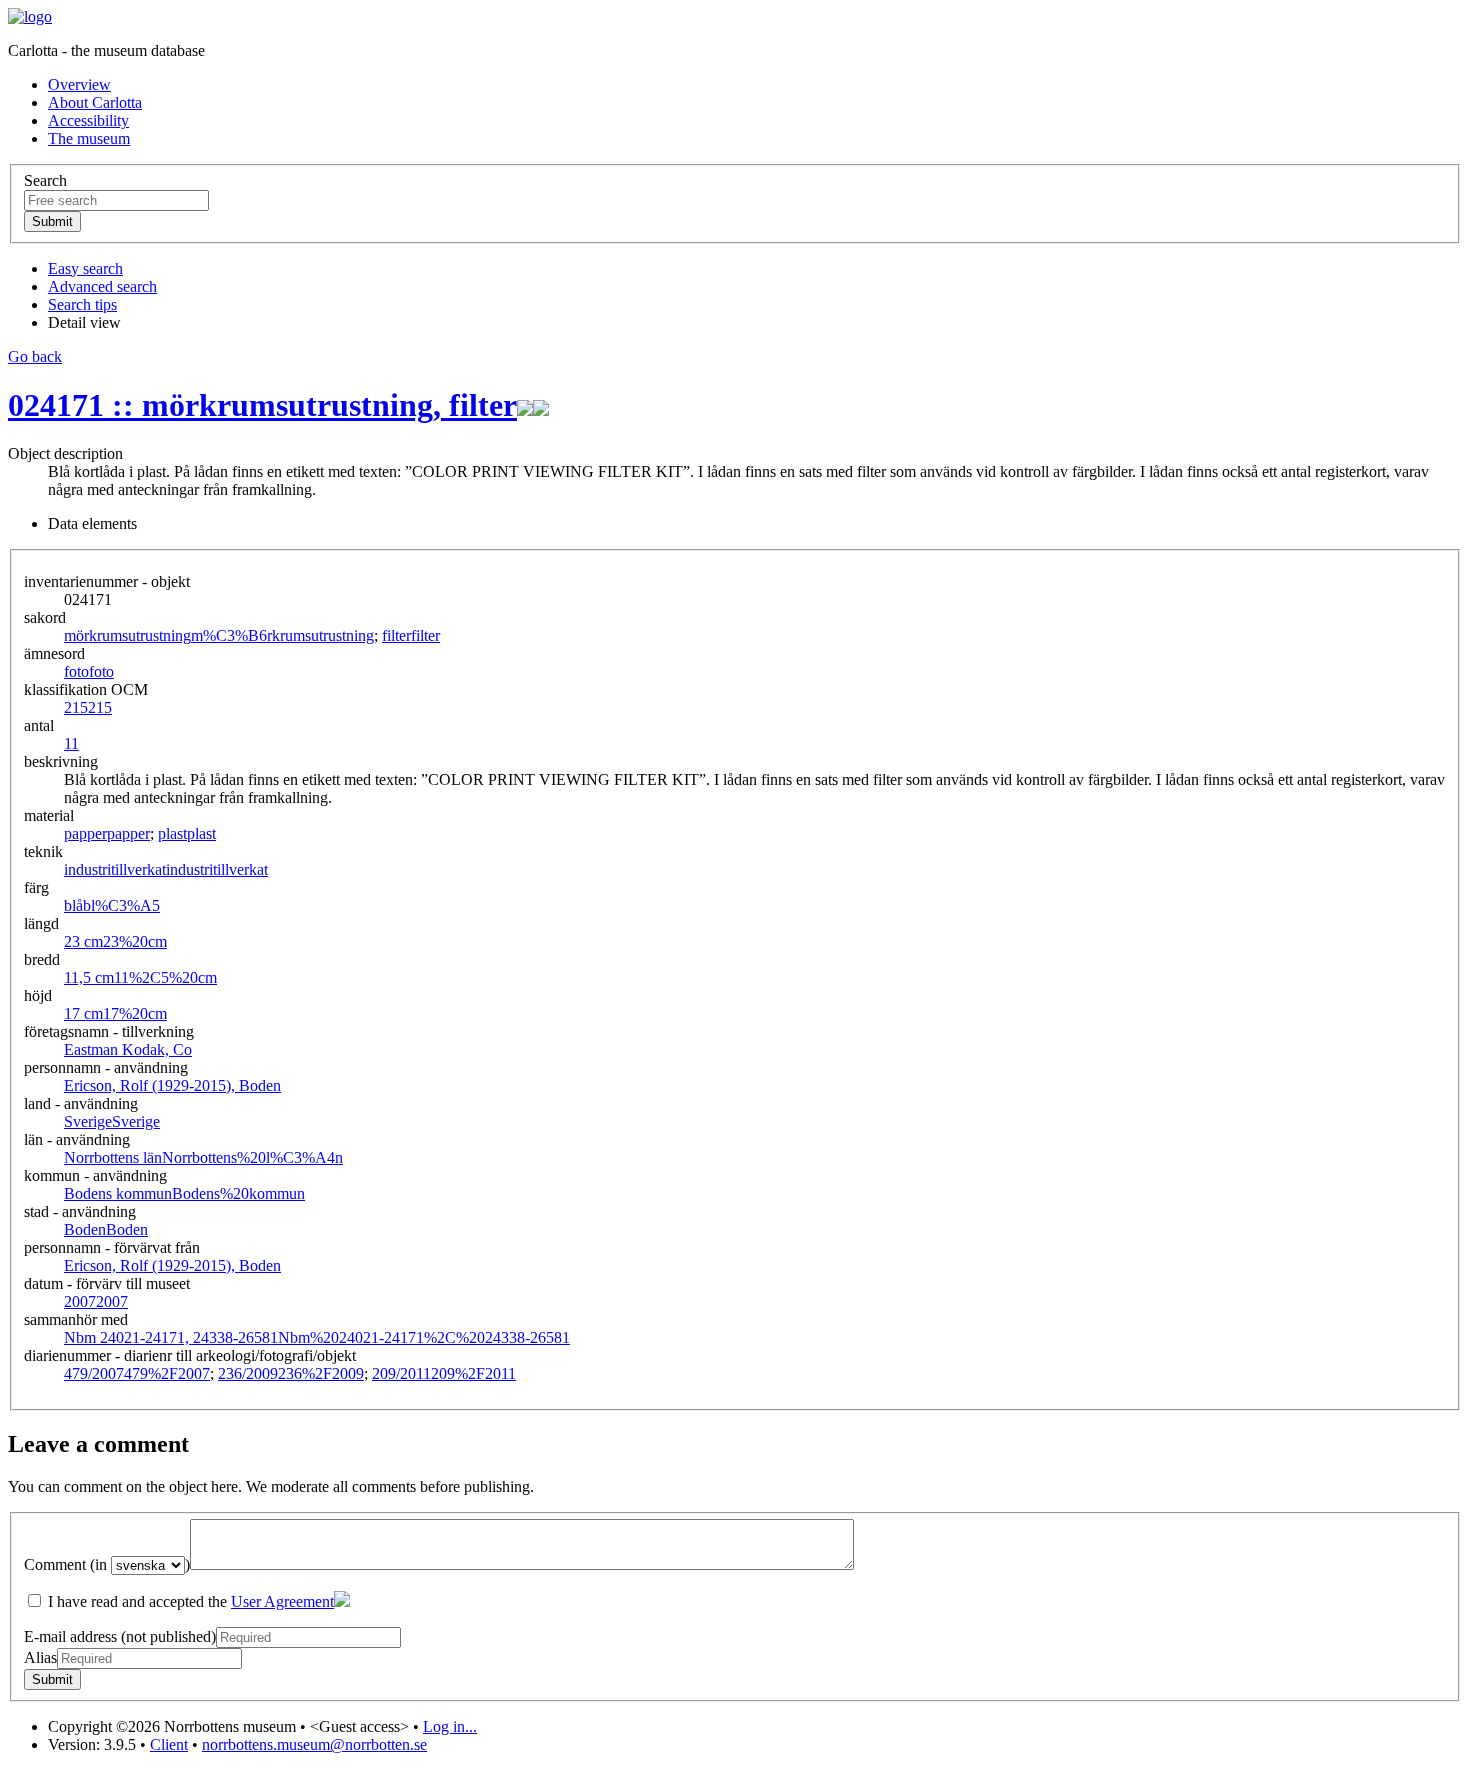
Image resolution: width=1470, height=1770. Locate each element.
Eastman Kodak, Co (128, 1049)
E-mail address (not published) (120, 1636)
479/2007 (137, 1373)
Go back (35, 356)
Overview (79, 84)
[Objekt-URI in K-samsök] (525, 405)
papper (107, 833)
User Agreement (282, 1601)
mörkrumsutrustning (219, 635)
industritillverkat (166, 869)
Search (45, 180)
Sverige (112, 1121)
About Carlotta (95, 102)
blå (112, 905)
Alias (40, 1657)
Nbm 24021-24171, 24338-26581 (317, 1337)
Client (169, 1744)
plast (187, 833)
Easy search (85, 268)
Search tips (82, 304)
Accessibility (88, 120)
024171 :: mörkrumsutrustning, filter (262, 405)
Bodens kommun (184, 1193)
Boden (106, 1229)
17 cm (115, 1013)
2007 (96, 1301)
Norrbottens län (203, 1157)
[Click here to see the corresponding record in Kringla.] (541, 405)
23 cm (115, 941)
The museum (89, 138)
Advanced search (102, 286)
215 (88, 707)
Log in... (450, 1726)
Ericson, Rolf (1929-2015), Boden (172, 1085)
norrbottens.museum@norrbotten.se (314, 1744)
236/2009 (291, 1373)
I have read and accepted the (189, 1601)
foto (89, 671)
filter (411, 635)
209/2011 (444, 1373)
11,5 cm (140, 977)
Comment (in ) (107, 1564)
